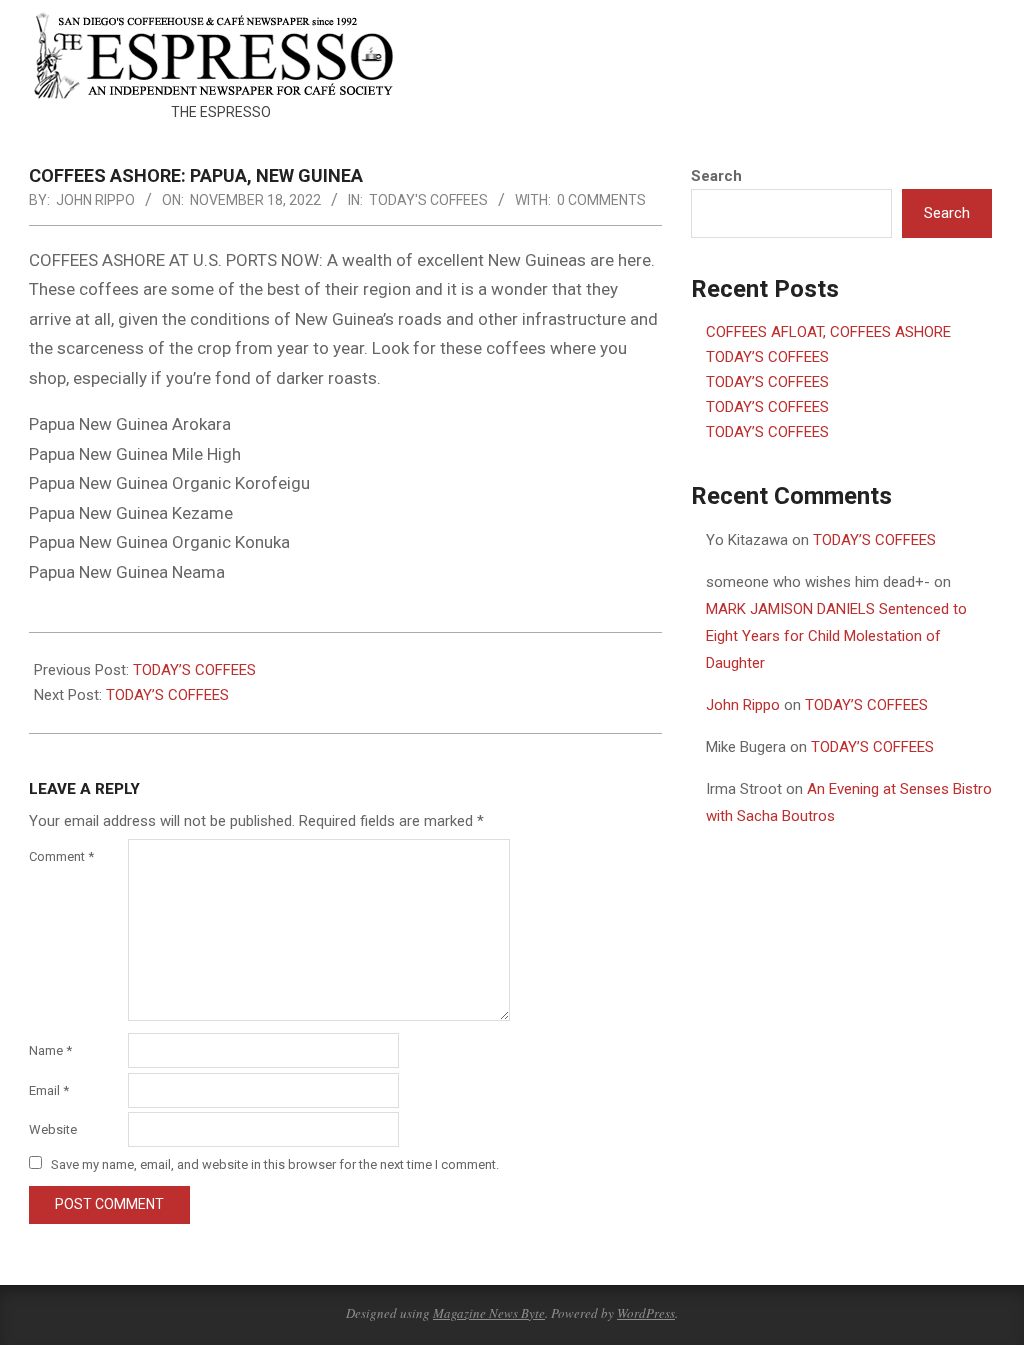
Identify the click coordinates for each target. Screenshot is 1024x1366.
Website (53, 1129)
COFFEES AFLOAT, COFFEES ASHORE (828, 332)
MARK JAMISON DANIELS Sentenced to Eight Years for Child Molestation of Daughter (836, 636)
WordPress (646, 1313)
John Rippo (743, 705)
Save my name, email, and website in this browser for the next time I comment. (275, 1164)
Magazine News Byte (489, 1313)
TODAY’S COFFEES (194, 670)
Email (49, 1090)
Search (716, 176)
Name (50, 1050)
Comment (61, 856)
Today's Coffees (428, 200)
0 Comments (601, 200)
